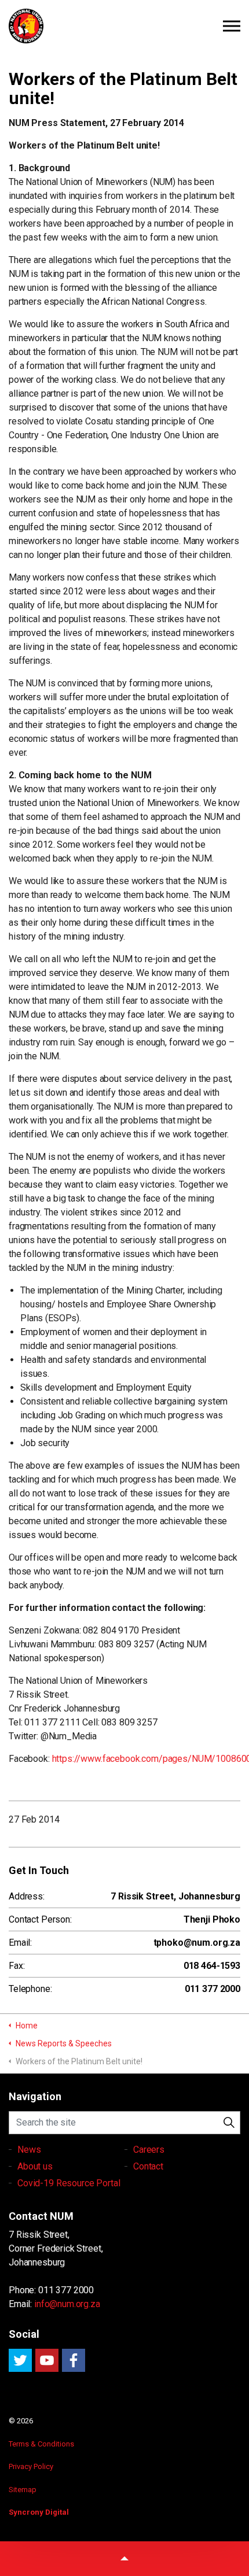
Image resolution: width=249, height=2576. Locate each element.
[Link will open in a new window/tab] (20, 2360)
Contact (148, 2166)
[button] (229, 2123)
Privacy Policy (31, 2466)
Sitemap (23, 2490)
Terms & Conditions (41, 2444)
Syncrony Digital (39, 2512)
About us (35, 2166)
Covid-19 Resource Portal (69, 2183)
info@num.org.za (67, 2304)
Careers (149, 2150)
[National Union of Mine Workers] (124, 26)
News (29, 2150)
